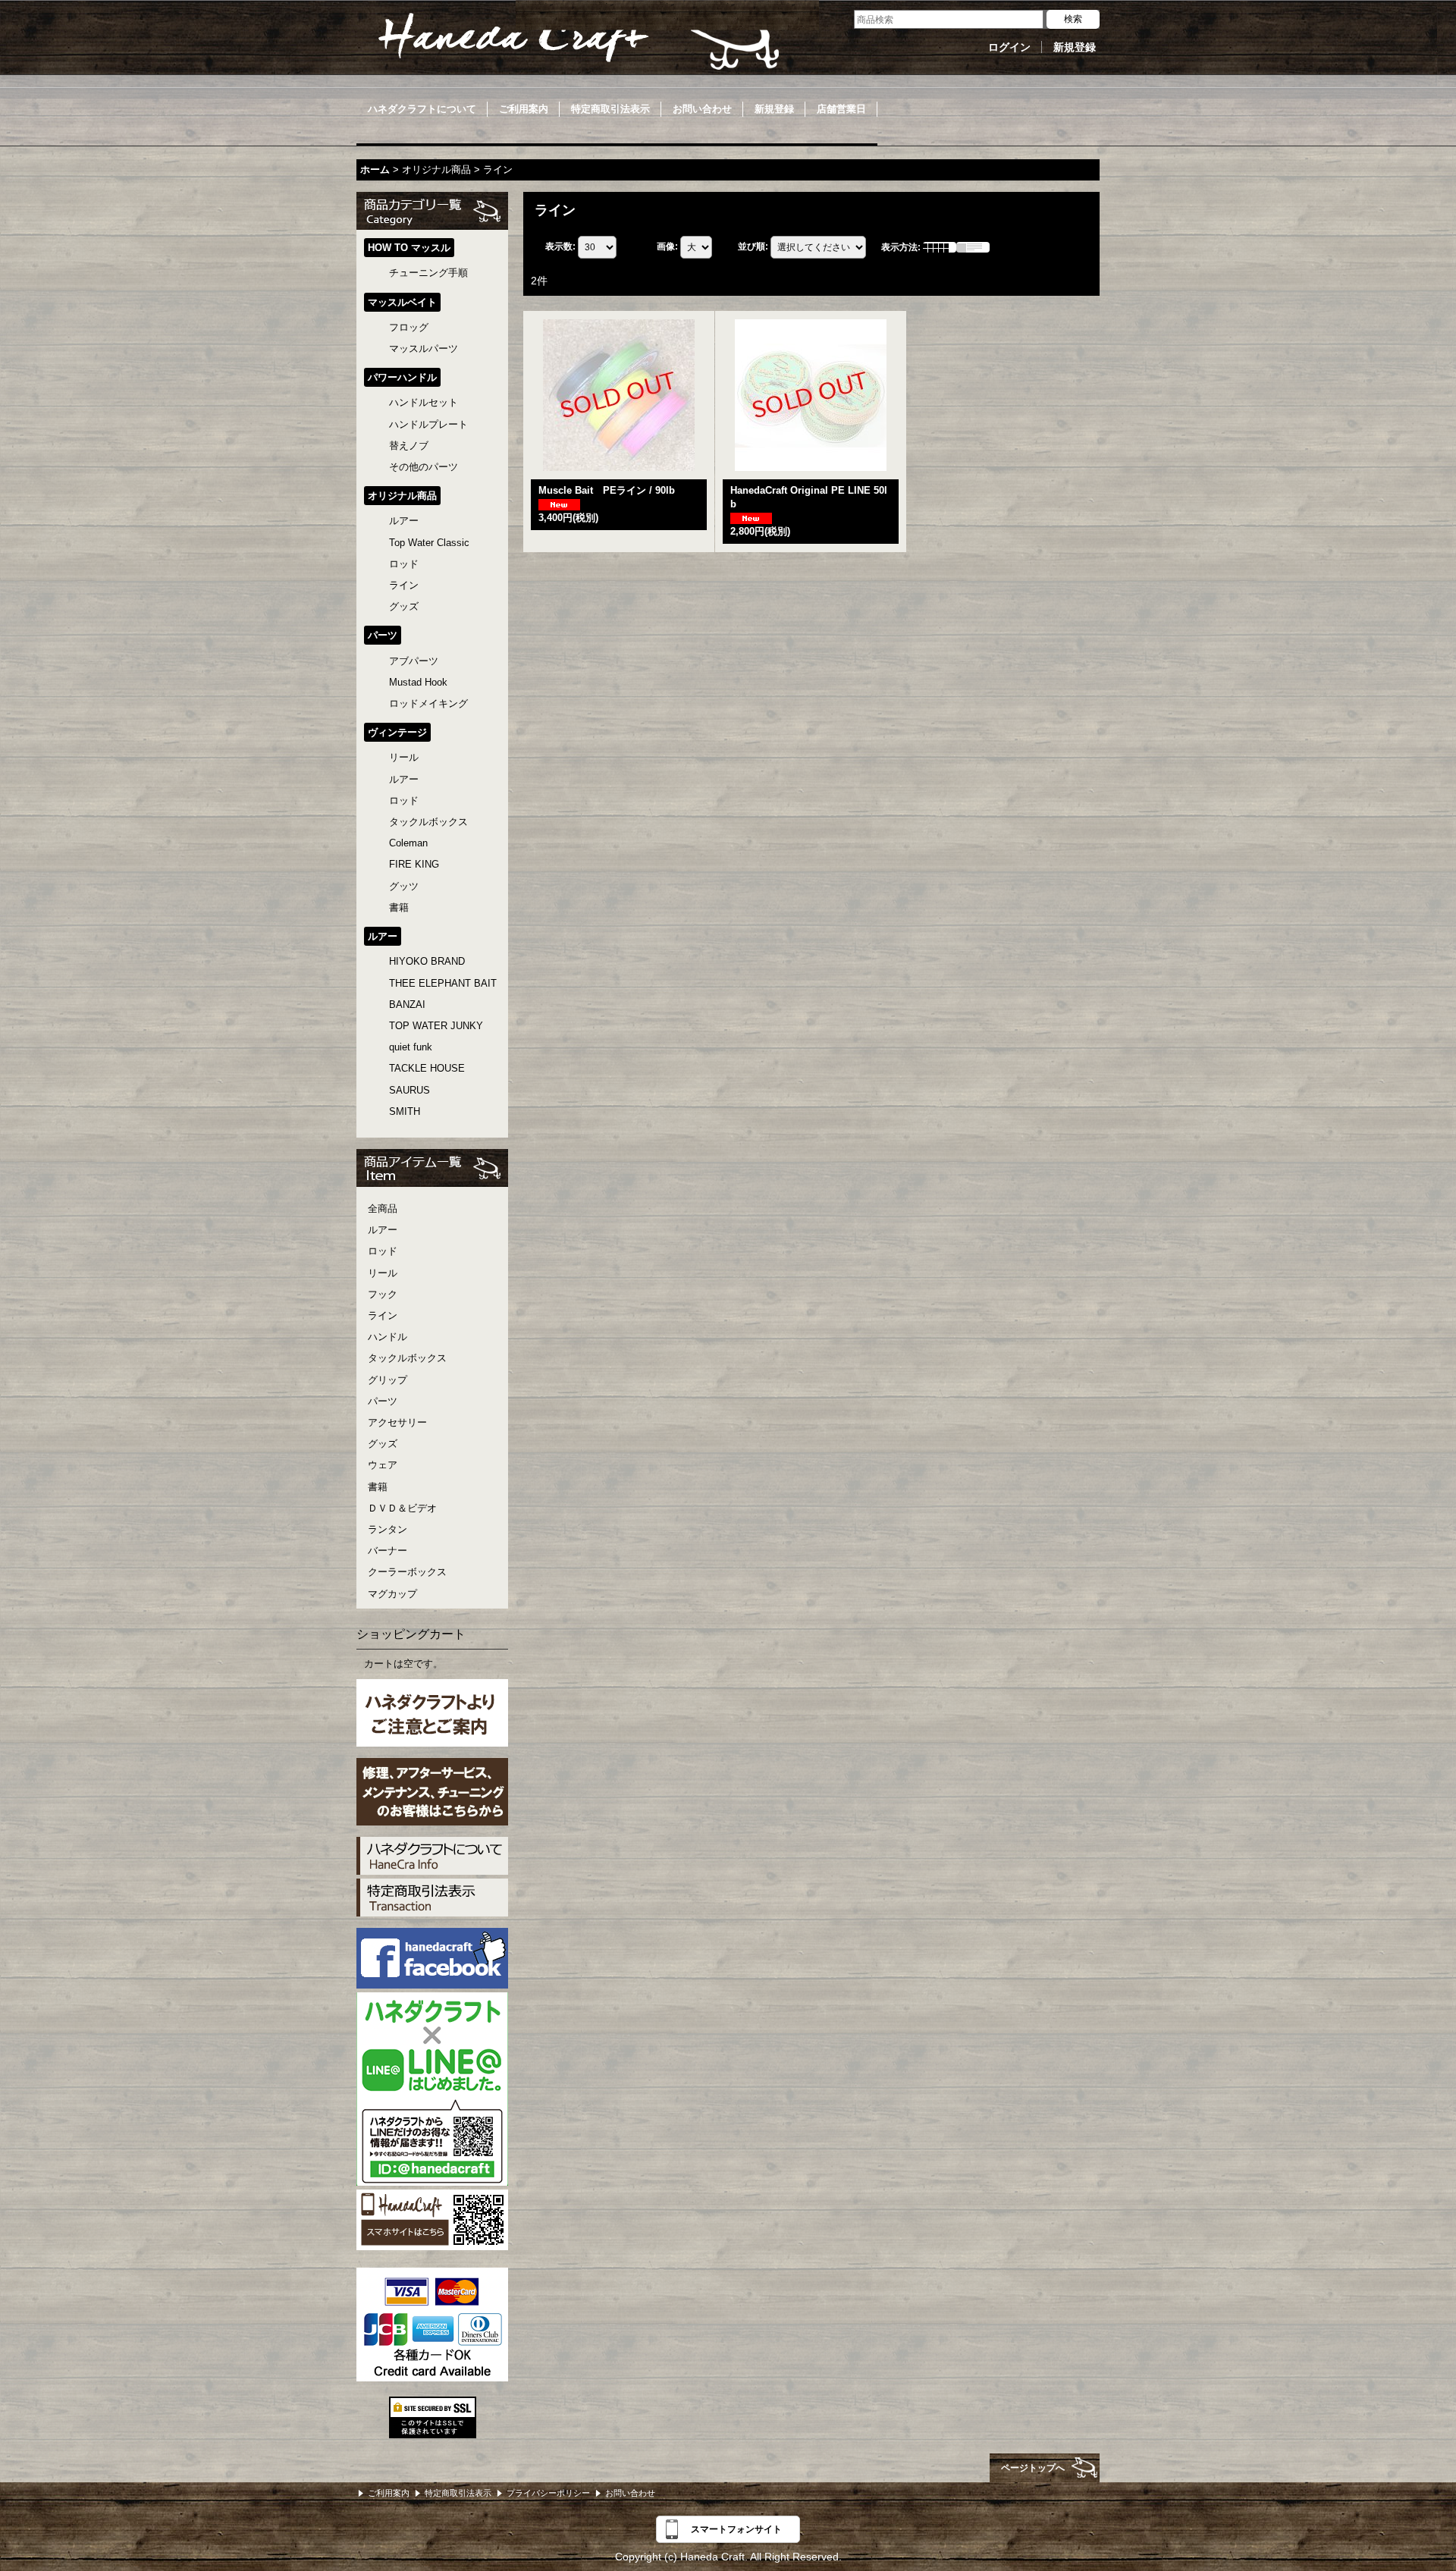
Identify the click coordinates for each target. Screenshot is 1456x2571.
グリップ (388, 1380)
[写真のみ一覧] (940, 247)
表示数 (560, 247)
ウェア (383, 1465)
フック (383, 1294)
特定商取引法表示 (458, 2493)
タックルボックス (407, 1358)
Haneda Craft (576, 42)
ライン (383, 1315)
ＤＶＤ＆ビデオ (402, 1508)
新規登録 (1075, 47)
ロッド (383, 1251)
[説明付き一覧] (973, 247)
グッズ (383, 1444)
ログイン (1009, 47)
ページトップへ (1033, 2468)
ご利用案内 (389, 2493)
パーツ (383, 1401)
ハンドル (388, 1337)
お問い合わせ (630, 2493)
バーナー (388, 1551)
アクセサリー (397, 1422)
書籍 (378, 1487)
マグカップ (392, 1594)
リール (383, 1273)
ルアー (383, 1230)
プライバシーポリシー (548, 2493)
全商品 (383, 1209)
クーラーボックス (407, 1572)
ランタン (388, 1529)
